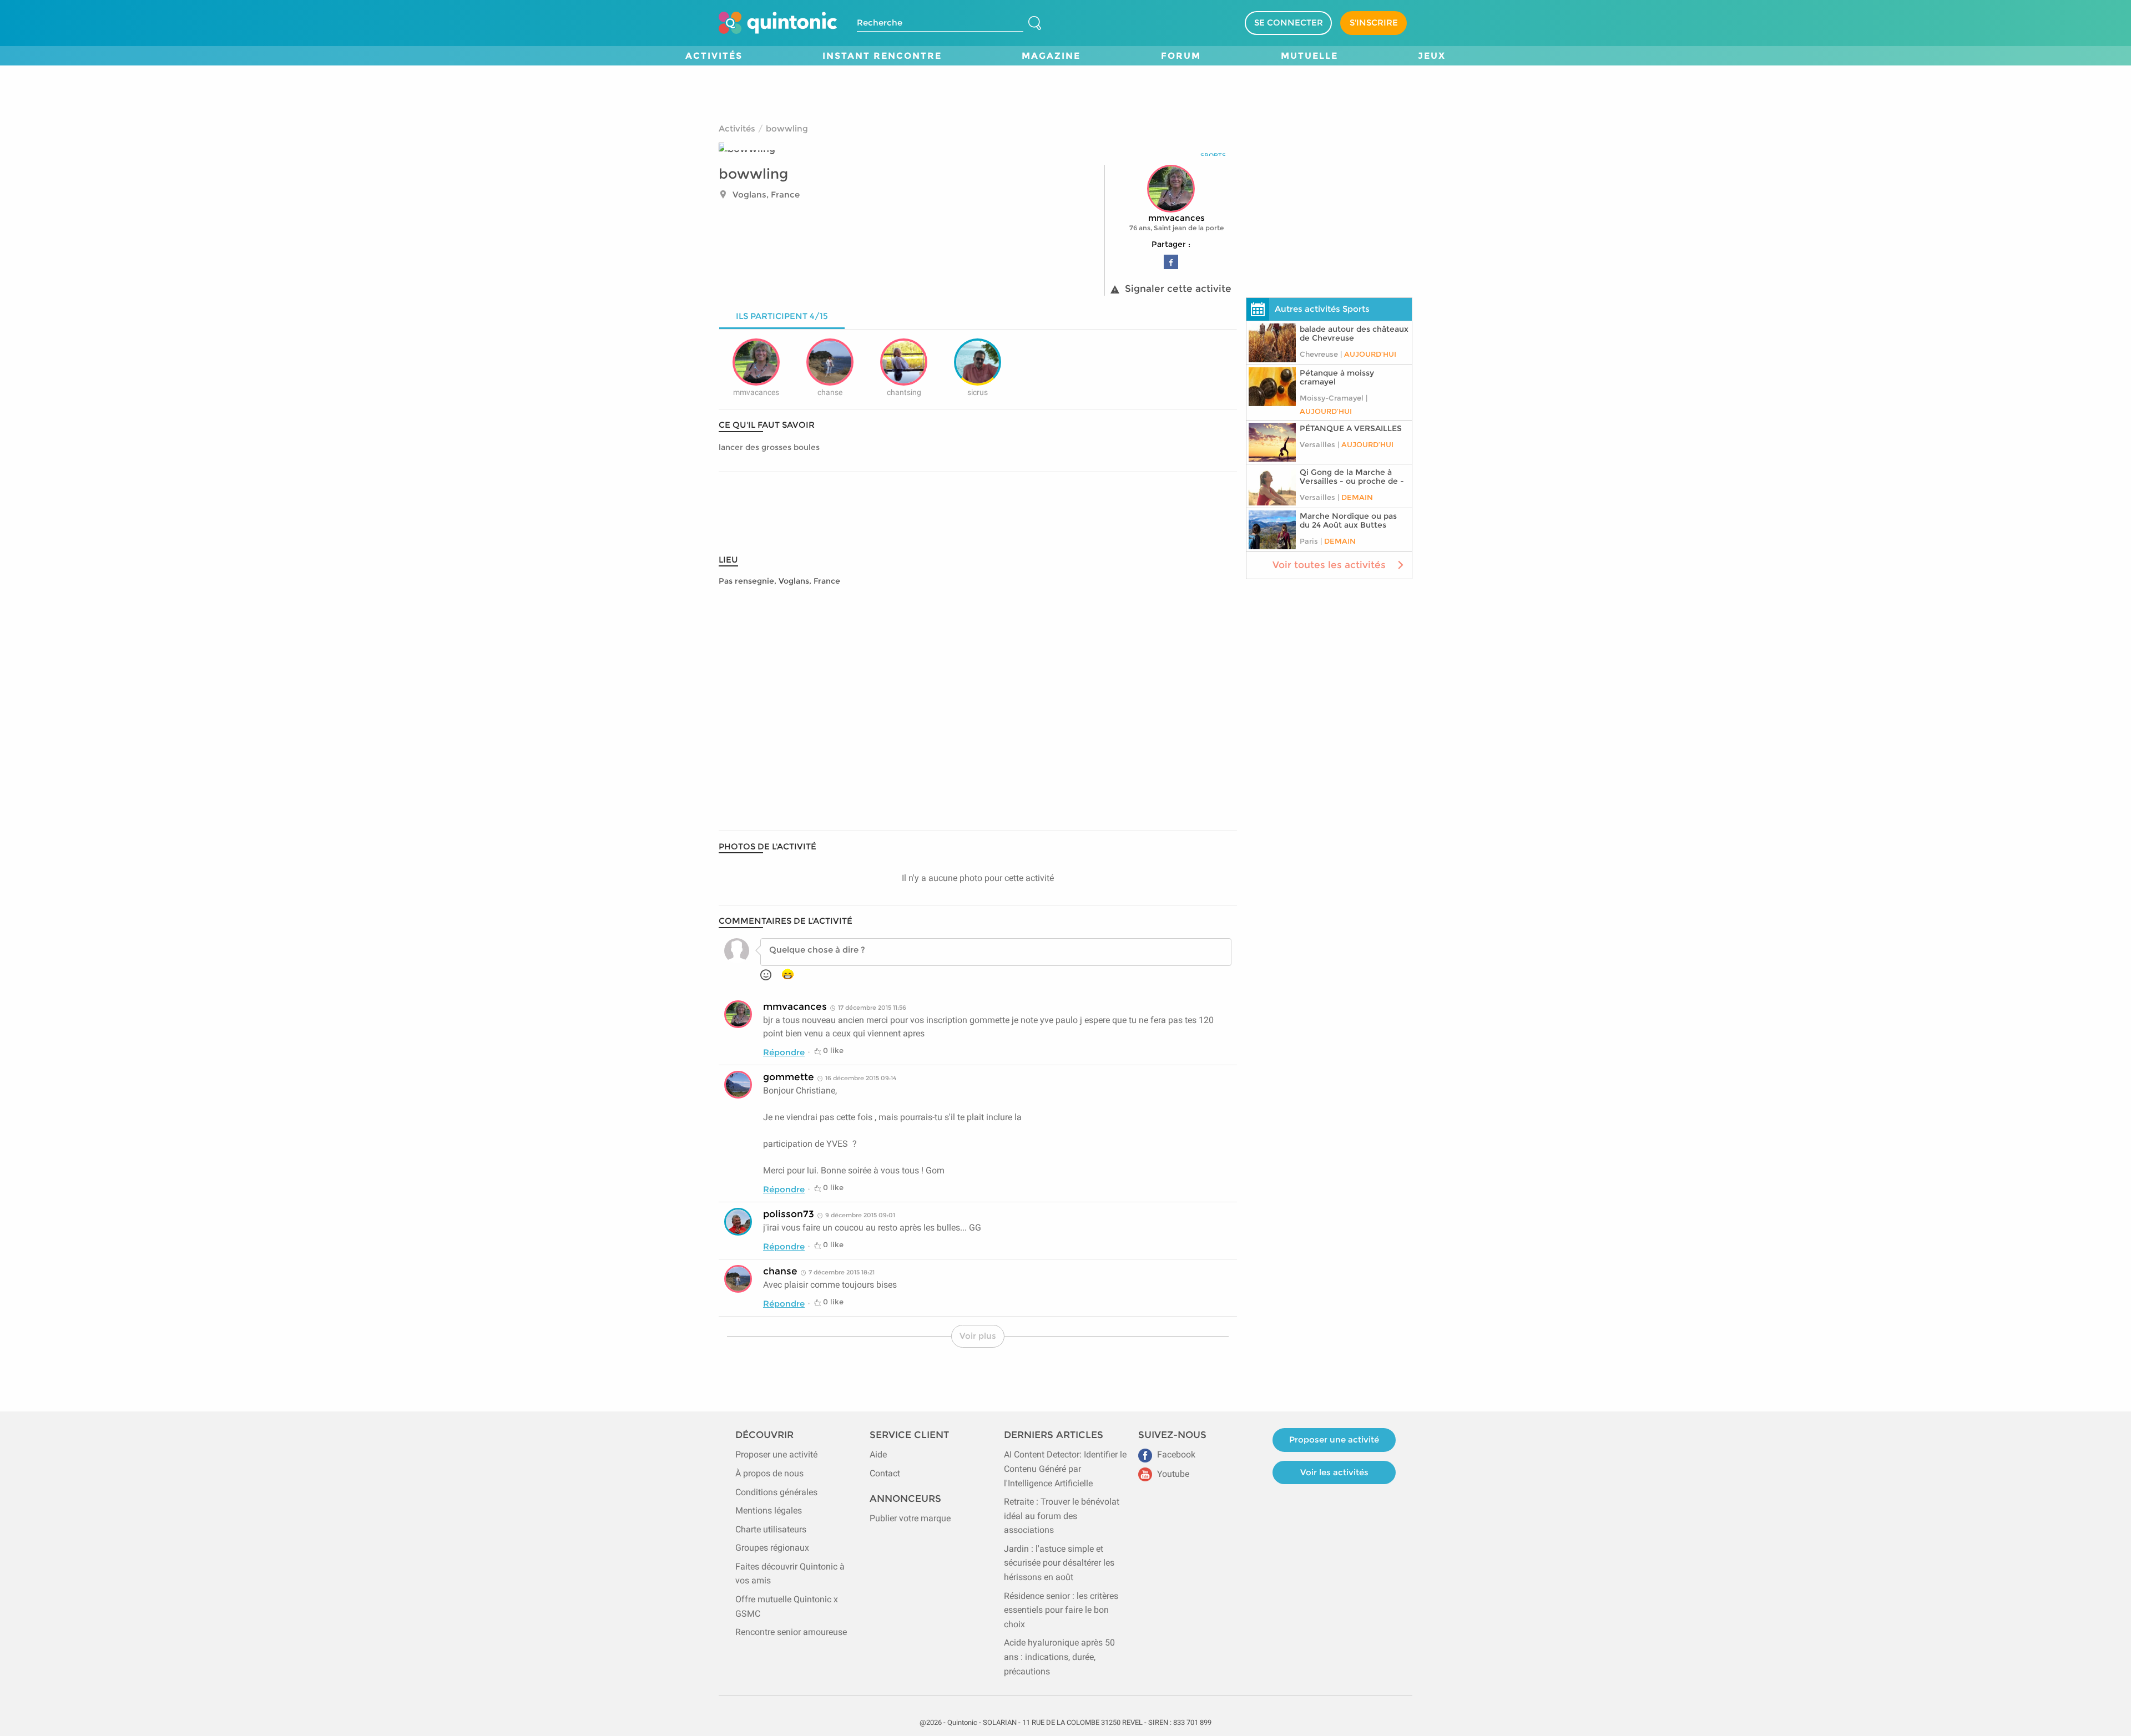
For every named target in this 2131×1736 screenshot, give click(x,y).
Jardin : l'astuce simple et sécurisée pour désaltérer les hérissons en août (1059, 1563)
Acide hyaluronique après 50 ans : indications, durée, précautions (1059, 1657)
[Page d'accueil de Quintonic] (778, 23)
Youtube (1172, 1474)
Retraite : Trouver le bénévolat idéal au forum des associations (1062, 1516)
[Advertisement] (1065, 90)
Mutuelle (1309, 56)
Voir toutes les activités (1329, 565)
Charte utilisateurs (771, 1529)
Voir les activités (1334, 1472)
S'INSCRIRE (1374, 22)
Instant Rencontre (882, 56)
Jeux (1432, 56)
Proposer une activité (776, 1454)
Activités (714, 56)
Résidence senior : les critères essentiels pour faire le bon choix (1061, 1610)
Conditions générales (776, 1492)
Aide (878, 1454)
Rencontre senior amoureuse (791, 1632)
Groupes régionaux (772, 1548)
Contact (885, 1473)
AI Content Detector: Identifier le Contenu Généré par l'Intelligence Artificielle (1065, 1469)
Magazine (1051, 56)
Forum (1181, 56)
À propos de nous (769, 1473)
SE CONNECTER (1289, 22)
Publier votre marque (910, 1518)
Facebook (1175, 1454)
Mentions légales (769, 1510)
